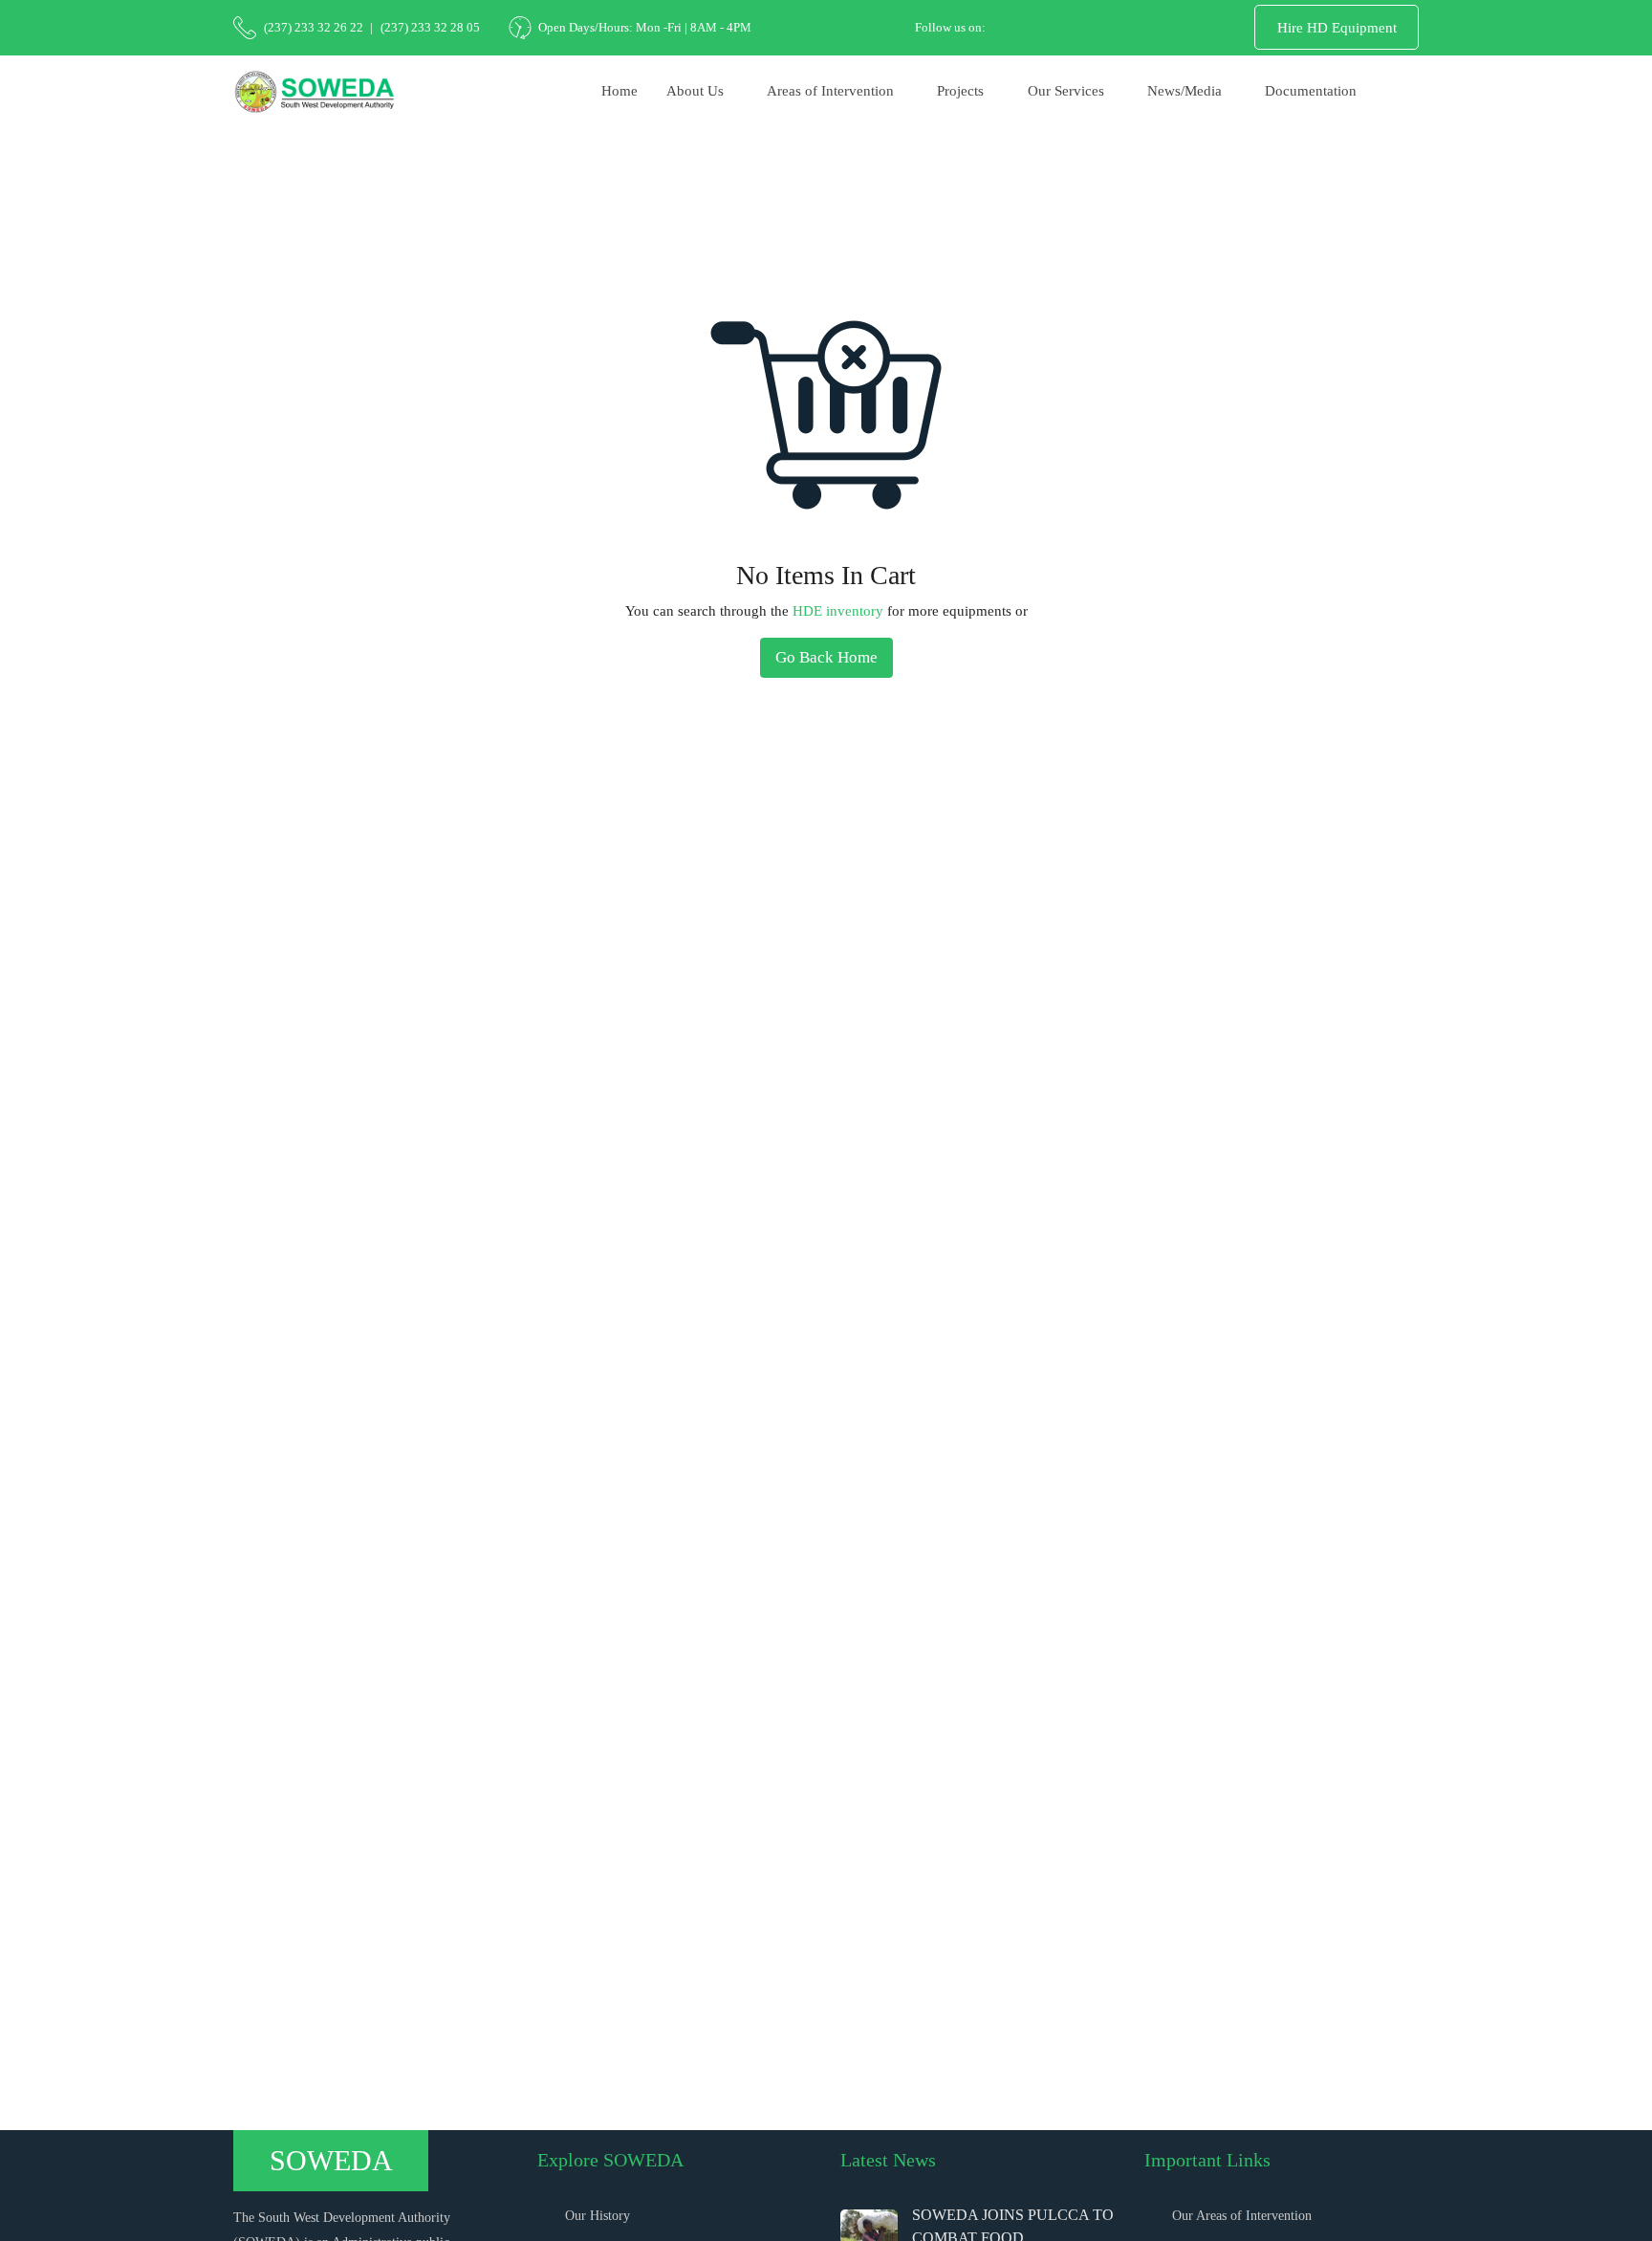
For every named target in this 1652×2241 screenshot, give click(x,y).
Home (619, 91)
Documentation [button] (1311, 91)
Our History (598, 2216)
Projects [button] (960, 91)
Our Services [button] (1066, 91)
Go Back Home (826, 657)
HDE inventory (838, 611)
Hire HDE (396, 230)
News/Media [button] (1185, 91)
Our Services (317, 230)
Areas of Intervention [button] (830, 91)
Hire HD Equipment (1337, 28)
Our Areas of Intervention (1242, 2216)
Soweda (331, 2160)
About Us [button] (695, 91)
